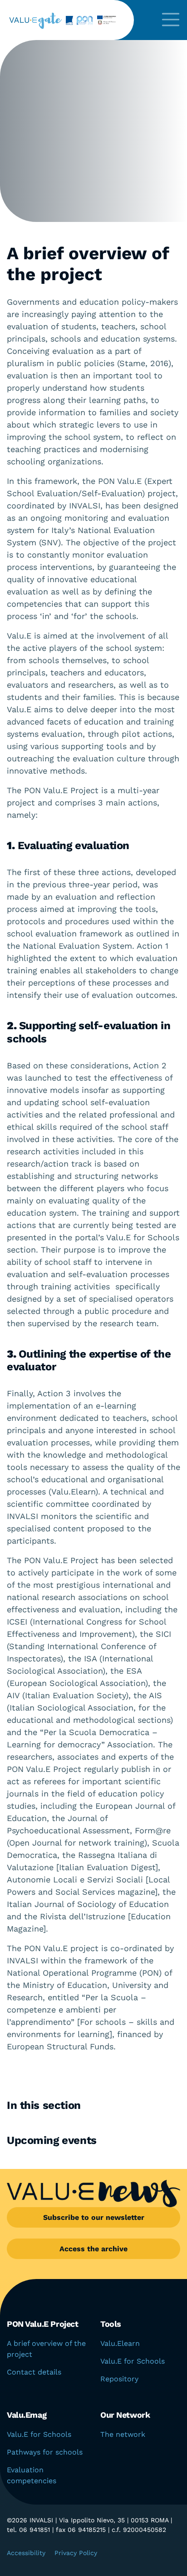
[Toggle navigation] (171, 20)
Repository (119, 2379)
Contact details (34, 2372)
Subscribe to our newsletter (94, 2217)
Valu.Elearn (120, 2343)
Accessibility (26, 2553)
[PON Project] (99, 20)
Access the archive (93, 2249)
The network (123, 2434)
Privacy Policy (76, 2553)
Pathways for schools (45, 2452)
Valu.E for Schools (133, 2361)
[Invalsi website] (68, 20)
